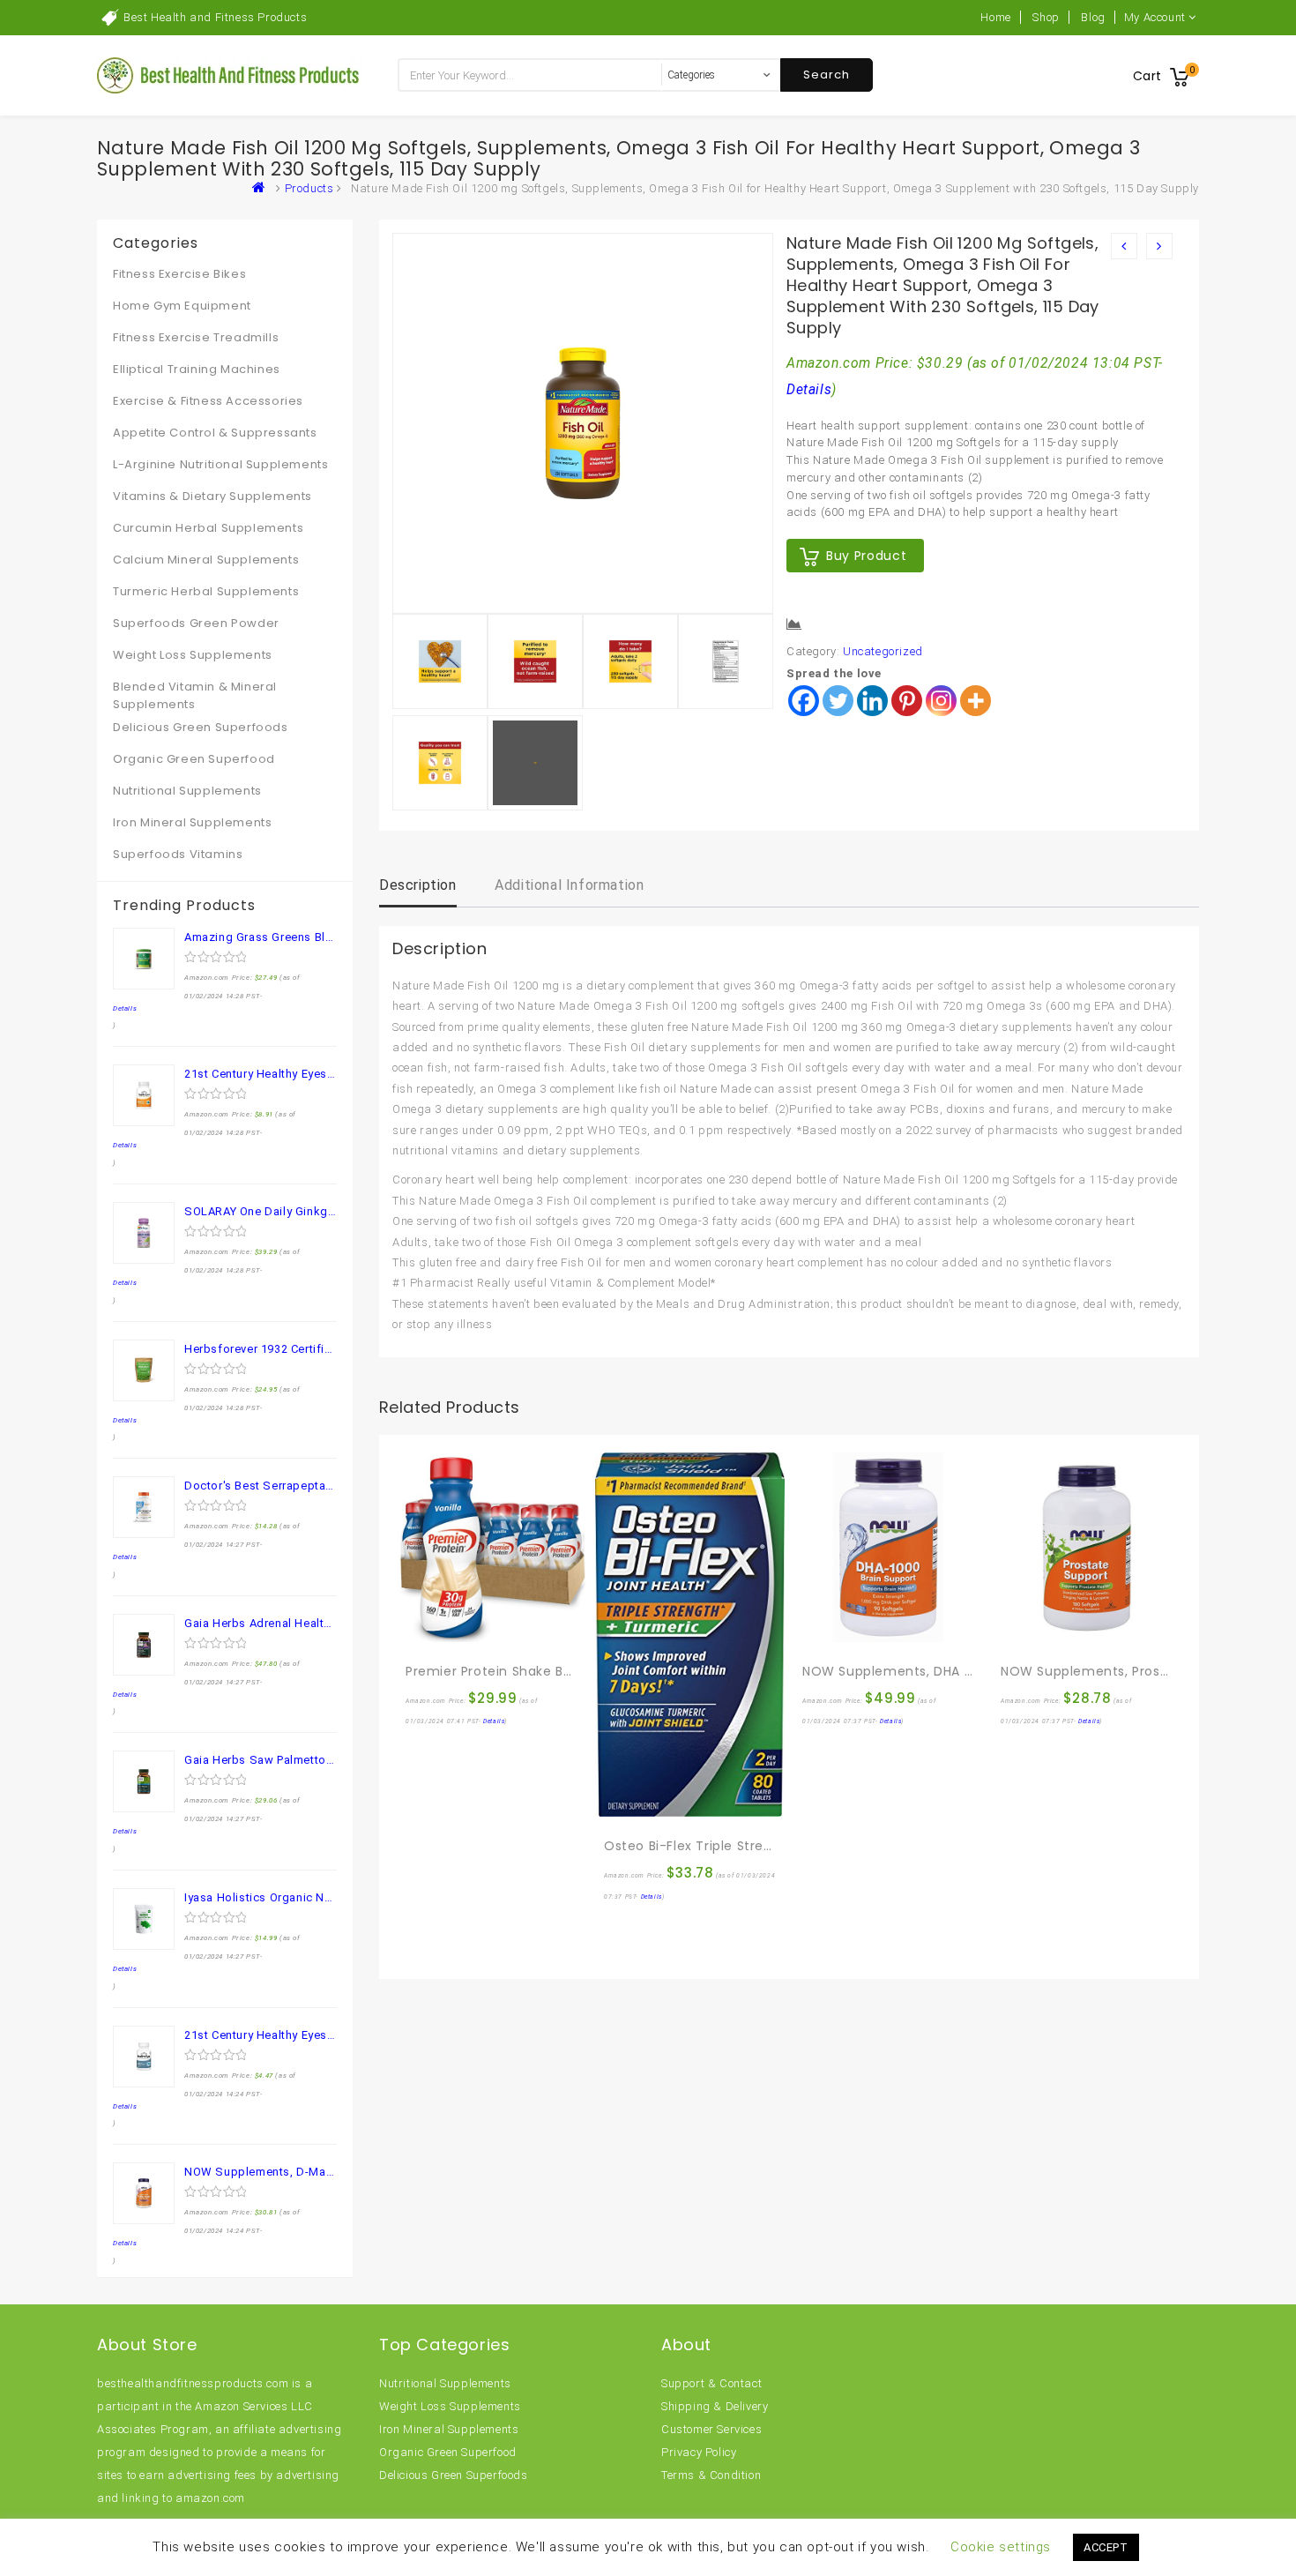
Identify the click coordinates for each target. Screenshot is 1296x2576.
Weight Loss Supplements (193, 655)
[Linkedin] (872, 701)
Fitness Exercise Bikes (179, 274)
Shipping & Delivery (715, 2406)
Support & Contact (711, 2383)
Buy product (866, 556)
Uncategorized (883, 651)
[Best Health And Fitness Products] (263, 188)
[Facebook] (804, 701)
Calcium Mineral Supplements (206, 560)
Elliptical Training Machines (197, 369)
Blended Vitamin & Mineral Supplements (195, 695)
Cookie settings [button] (1001, 2547)
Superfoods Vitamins (178, 854)
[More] (976, 701)
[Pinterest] (907, 701)
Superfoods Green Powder (196, 623)
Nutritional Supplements (187, 791)
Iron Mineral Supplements (192, 822)
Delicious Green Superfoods (201, 727)
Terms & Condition (711, 2475)
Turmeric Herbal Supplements (206, 591)
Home (995, 17)
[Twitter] (838, 701)
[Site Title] (229, 75)
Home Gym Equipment (182, 306)
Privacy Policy (699, 2452)
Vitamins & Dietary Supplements (212, 496)
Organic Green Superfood (194, 759)
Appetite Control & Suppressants (215, 433)
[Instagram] (941, 701)
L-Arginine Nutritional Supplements (220, 464)
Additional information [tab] (569, 885)
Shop (1046, 17)
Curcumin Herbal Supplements (208, 528)
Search (827, 75)
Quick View (458, 1633)
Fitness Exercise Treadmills (196, 337)
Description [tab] (418, 885)
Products (309, 188)
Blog (1093, 17)
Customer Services (711, 2429)
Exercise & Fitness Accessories (208, 401)
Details (809, 390)
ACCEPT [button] (1106, 2547)
